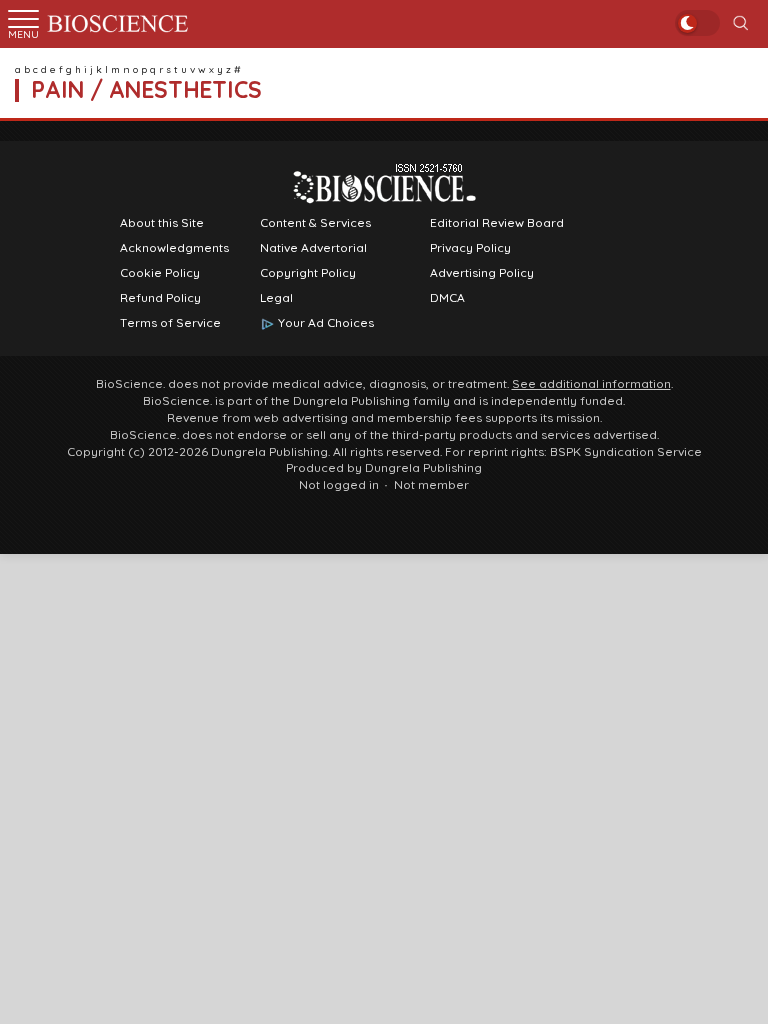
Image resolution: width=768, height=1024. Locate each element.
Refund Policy (160, 298)
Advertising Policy (482, 273)
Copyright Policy (308, 273)
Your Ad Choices (326, 323)
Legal (276, 298)
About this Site (162, 223)
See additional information (591, 384)
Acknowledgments (174, 248)
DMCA (447, 298)
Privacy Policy (470, 248)
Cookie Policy (160, 273)
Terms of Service (170, 323)
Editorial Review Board (497, 223)
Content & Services (315, 223)
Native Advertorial (313, 248)
